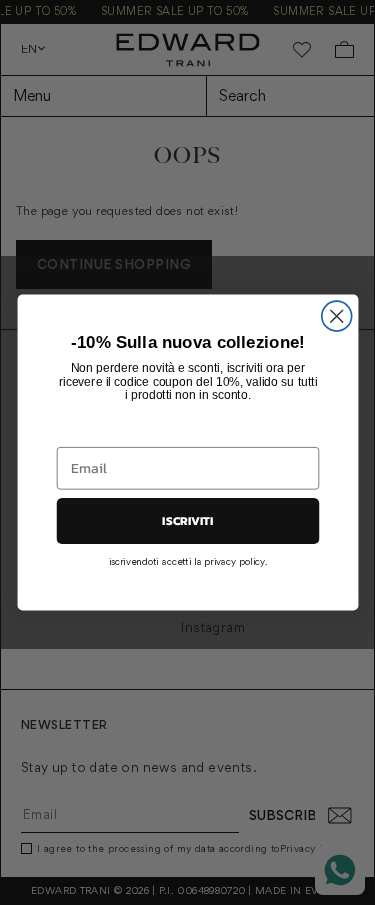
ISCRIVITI (187, 521)
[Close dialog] (336, 316)
